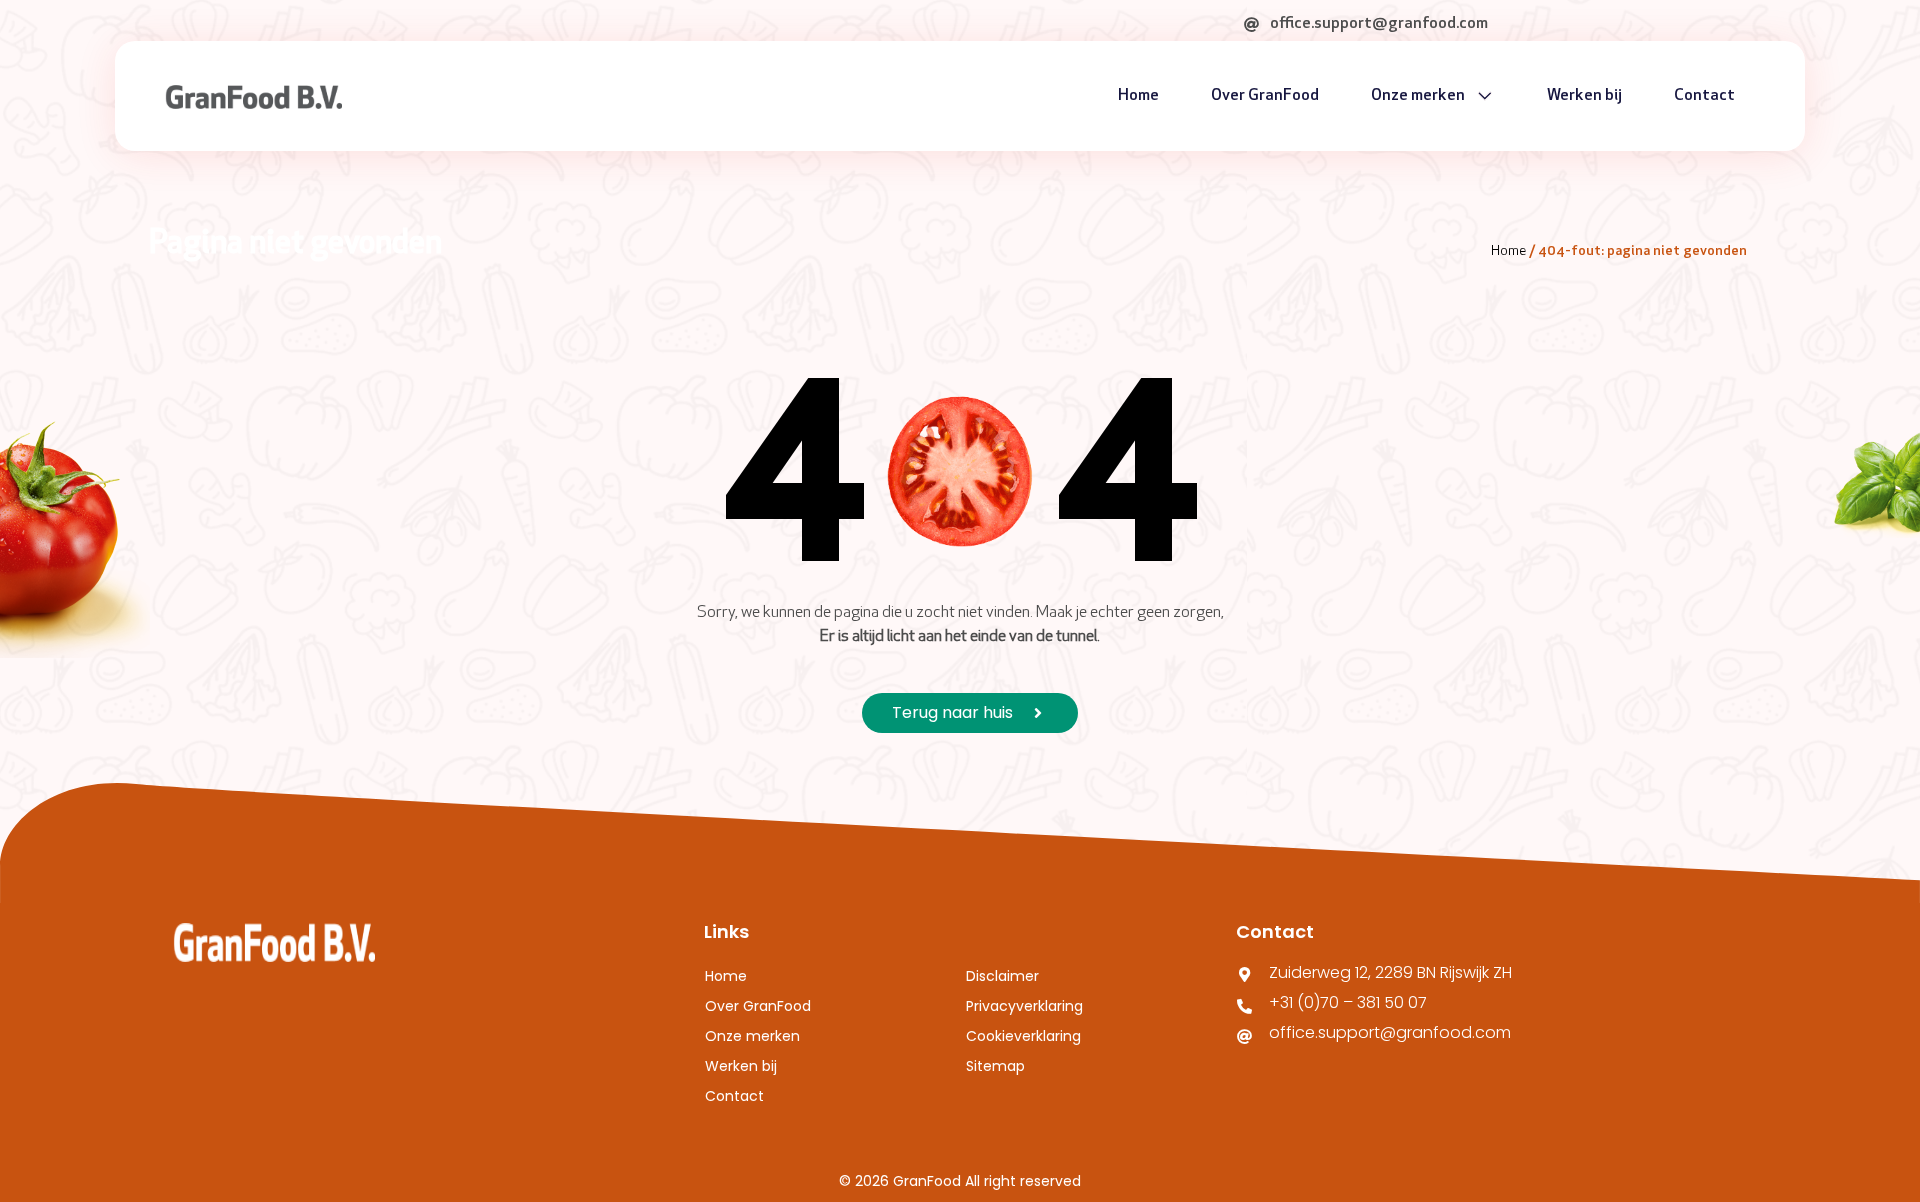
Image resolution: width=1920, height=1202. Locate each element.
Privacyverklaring (1024, 1006)
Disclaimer (1002, 976)
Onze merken (1418, 96)
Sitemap (995, 1066)
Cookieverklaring (1023, 1036)
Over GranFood (1265, 96)
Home (1138, 96)
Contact (1704, 96)
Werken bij (1584, 96)
